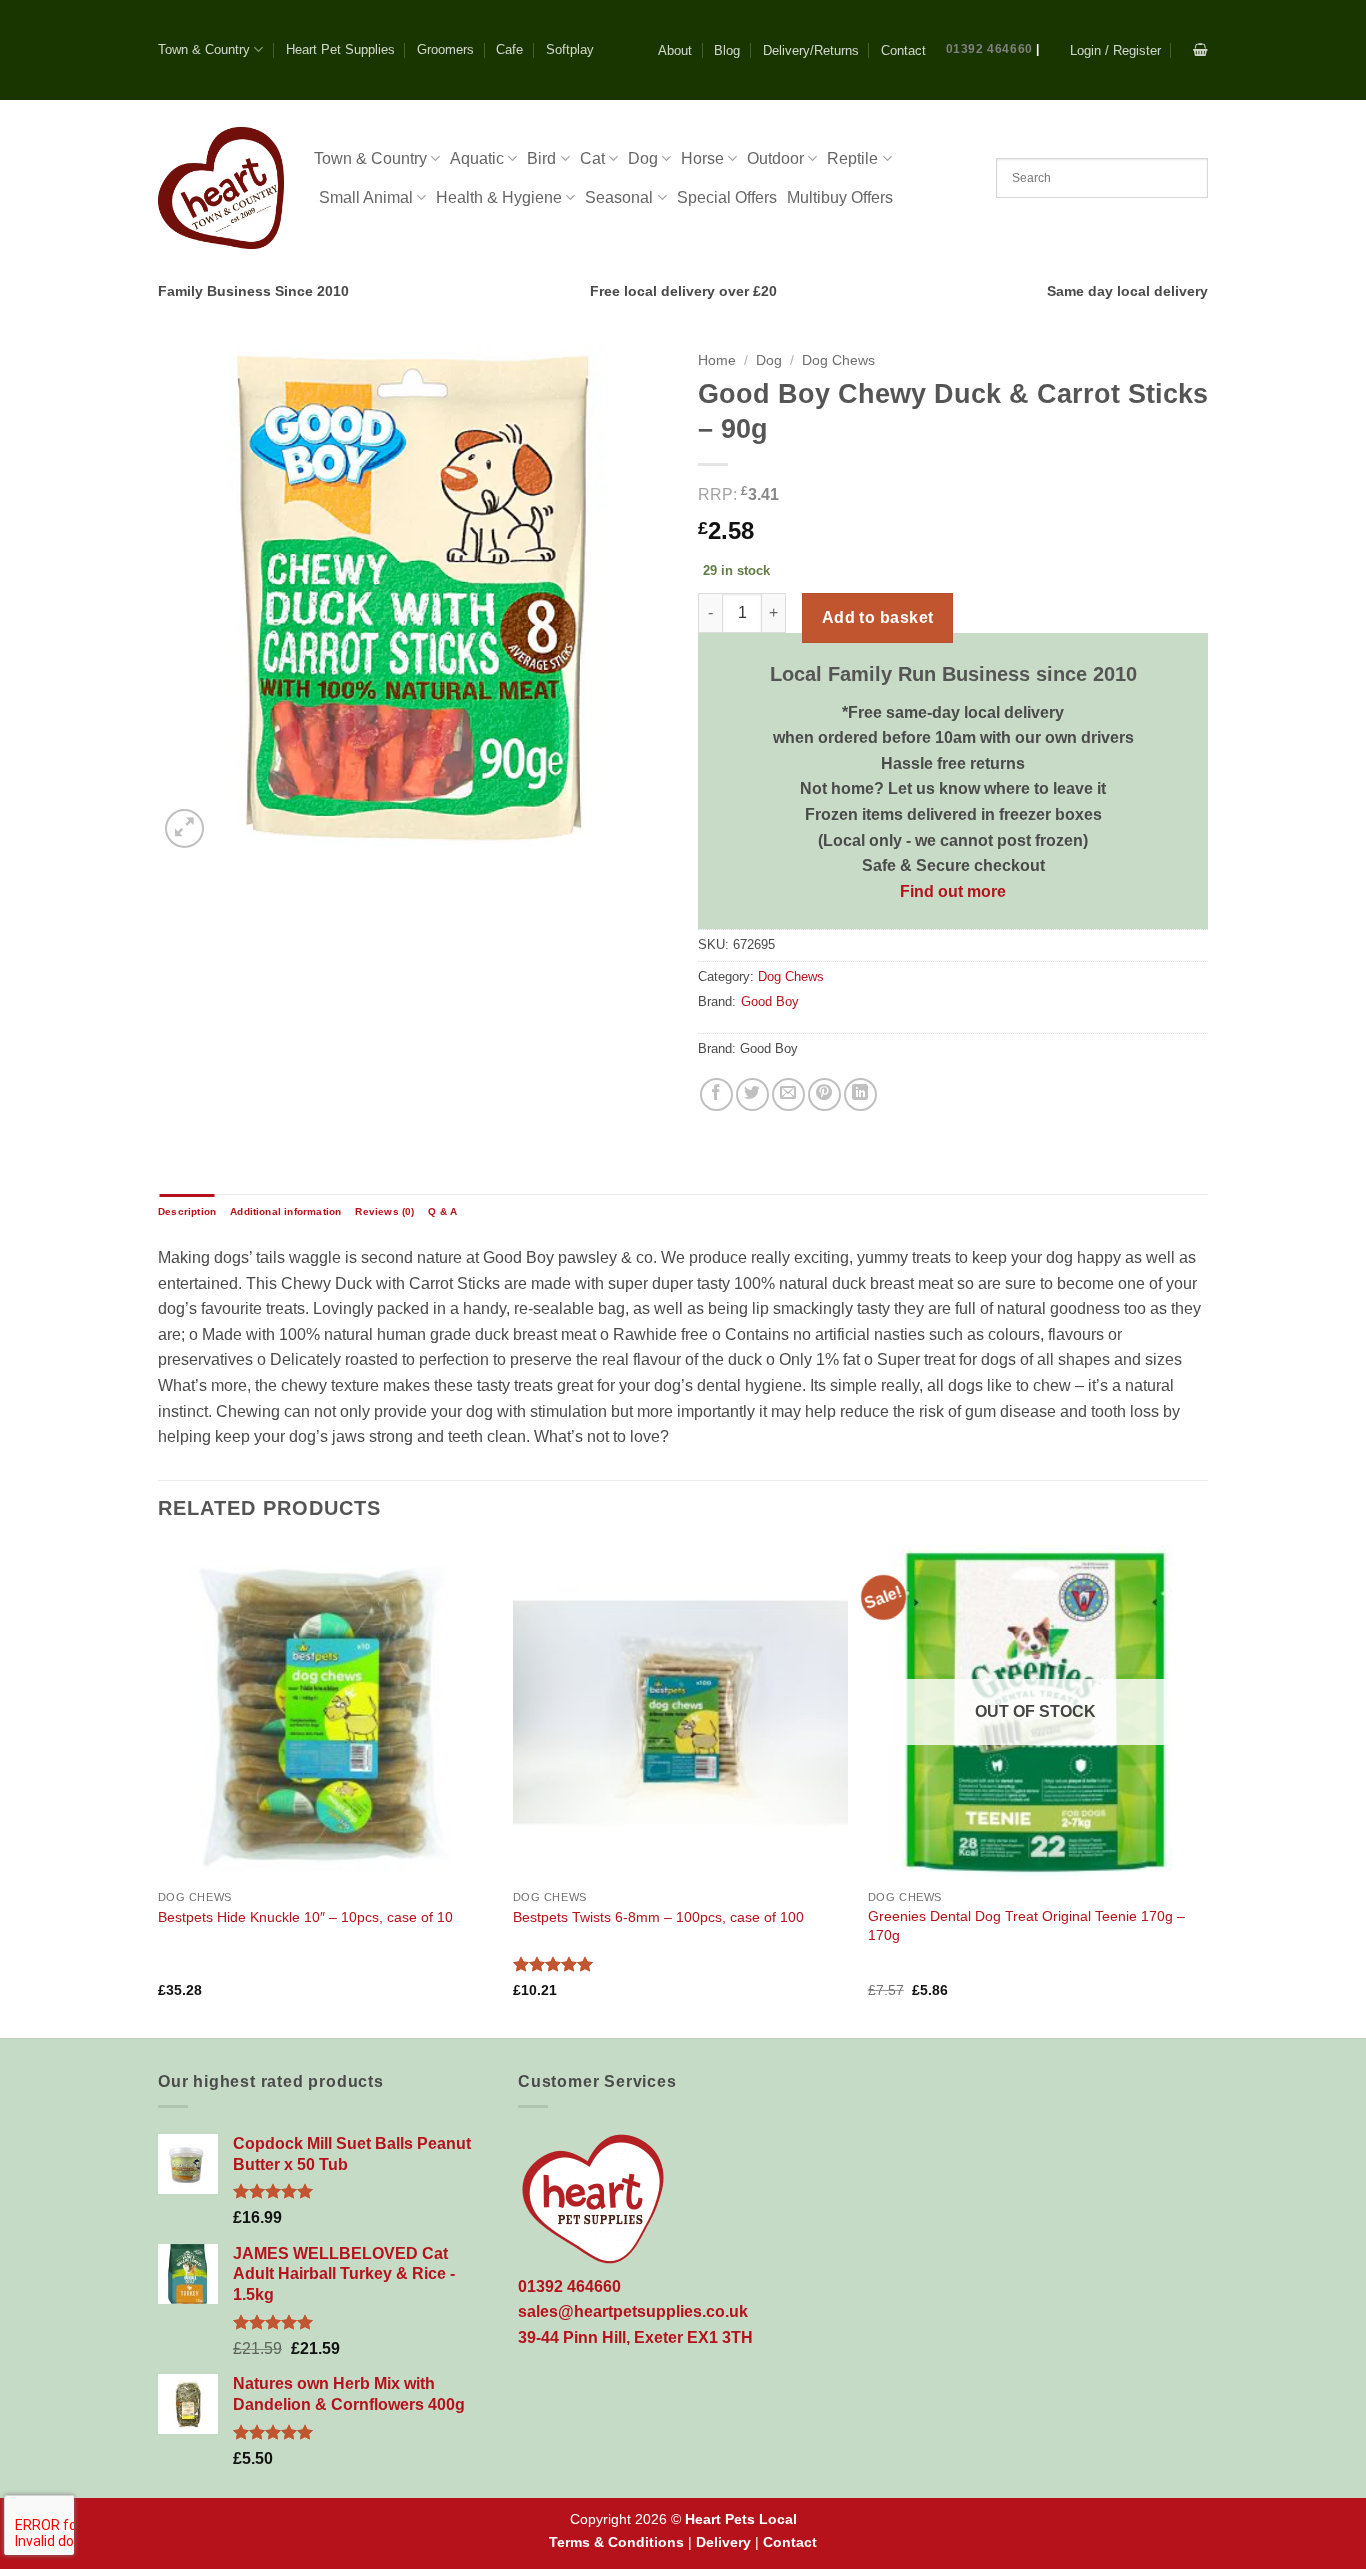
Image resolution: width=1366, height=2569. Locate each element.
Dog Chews (838, 360)
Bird (541, 158)
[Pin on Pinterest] (824, 1094)
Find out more (953, 891)
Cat (592, 158)
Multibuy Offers (840, 197)
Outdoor (775, 158)
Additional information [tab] (285, 1211)
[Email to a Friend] (788, 1094)
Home (717, 360)
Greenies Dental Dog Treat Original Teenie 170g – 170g (1026, 1925)
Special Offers (727, 197)
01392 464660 (989, 49)
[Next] (1202, 1789)
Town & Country (204, 49)
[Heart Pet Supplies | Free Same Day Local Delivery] (221, 187)
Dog (643, 158)
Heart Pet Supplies (340, 49)
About (675, 50)
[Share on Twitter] (752, 1094)
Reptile (852, 158)
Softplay (570, 49)
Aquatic (477, 158)
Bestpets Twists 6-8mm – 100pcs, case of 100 (658, 1917)
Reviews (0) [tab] (384, 1211)
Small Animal (366, 197)
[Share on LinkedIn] (860, 1094)
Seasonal (619, 197)
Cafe (509, 49)
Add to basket (878, 617)
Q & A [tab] (442, 1211)
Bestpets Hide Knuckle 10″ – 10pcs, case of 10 (305, 1917)
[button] (1115, 50)
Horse (702, 158)
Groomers (445, 49)
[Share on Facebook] (716, 1094)
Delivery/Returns (811, 50)
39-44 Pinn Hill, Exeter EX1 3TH (635, 2337)
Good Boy (770, 1001)
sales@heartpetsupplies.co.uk (633, 2311)
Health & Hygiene (499, 197)
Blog (727, 50)
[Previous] (159, 1789)
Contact (903, 50)
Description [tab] (187, 1211)
